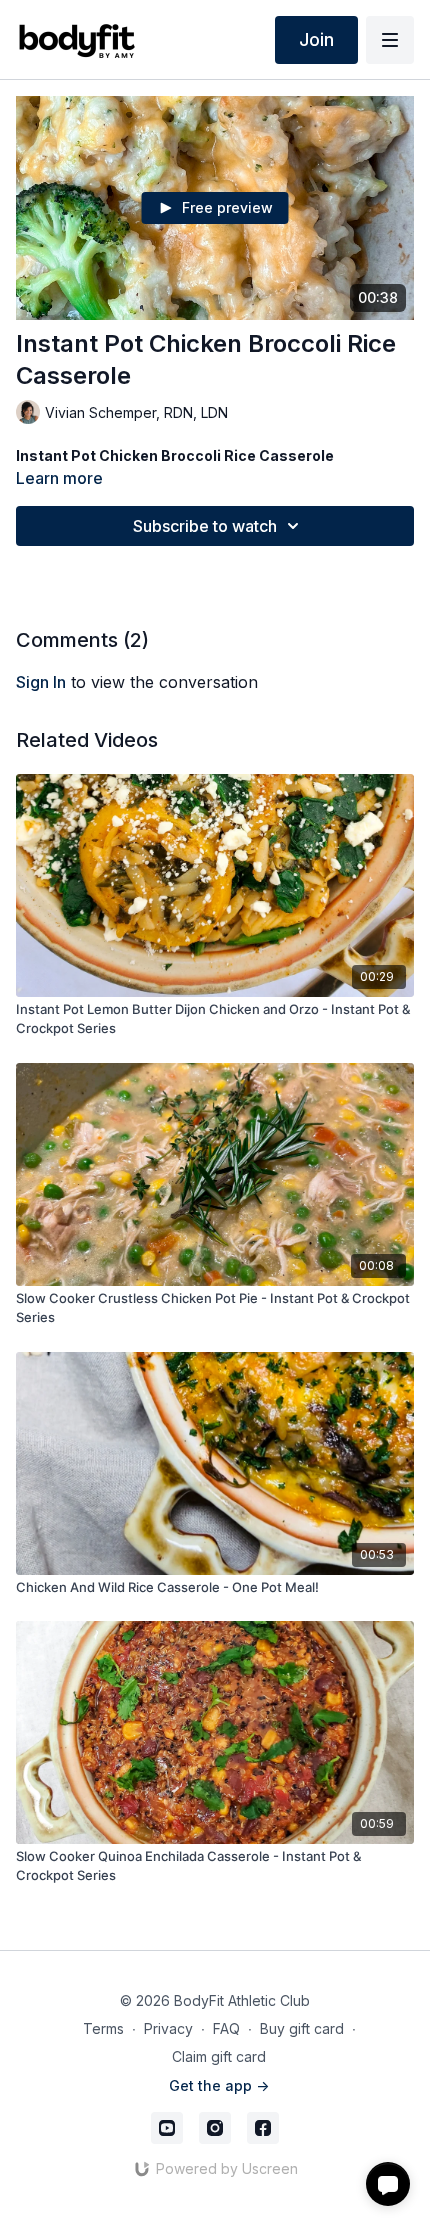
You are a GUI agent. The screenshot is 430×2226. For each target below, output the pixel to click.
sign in (41, 682)
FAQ (226, 2028)
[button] (388, 2184)
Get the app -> (219, 2085)
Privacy (168, 2028)
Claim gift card (219, 2056)
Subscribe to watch (205, 526)
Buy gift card (302, 2028)
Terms (103, 2028)
